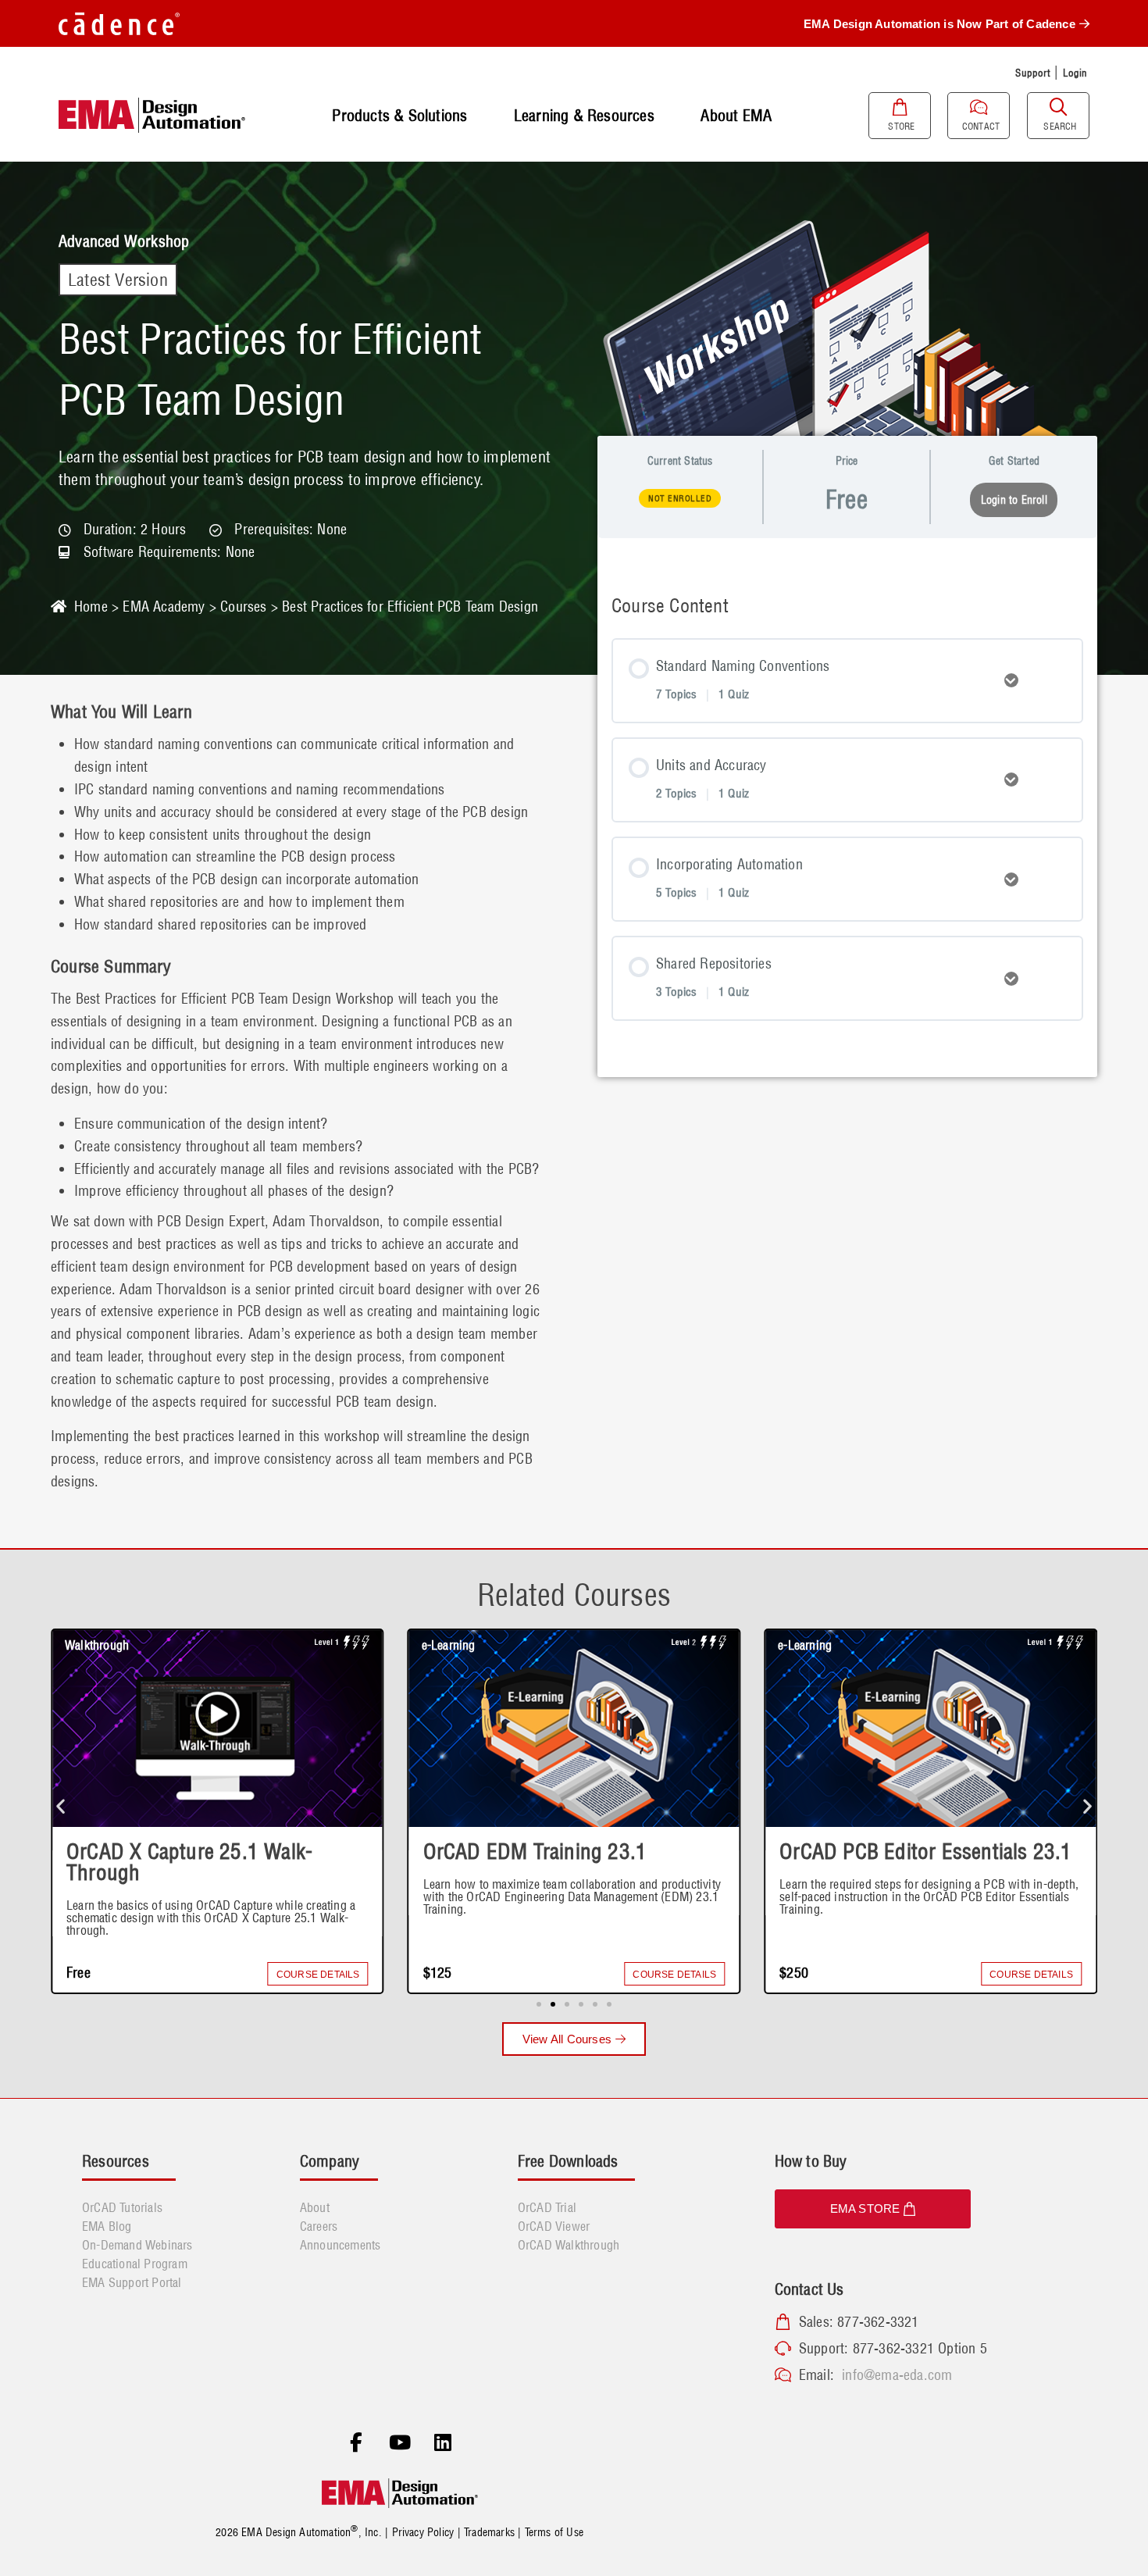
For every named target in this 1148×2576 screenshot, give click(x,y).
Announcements (340, 2245)
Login (1075, 73)
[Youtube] (400, 2443)
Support (1032, 73)
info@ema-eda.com (897, 2375)
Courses (243, 607)
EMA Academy (164, 607)
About (315, 2207)
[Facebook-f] (356, 2443)
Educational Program (135, 2264)
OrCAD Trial (547, 2207)
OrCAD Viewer (554, 2226)
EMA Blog (107, 2226)
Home (91, 607)
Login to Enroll (1014, 500)
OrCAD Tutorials (122, 2207)
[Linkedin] (443, 2443)
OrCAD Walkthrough (569, 2245)
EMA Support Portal (132, 2282)
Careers (319, 2226)
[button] (61, 1806)
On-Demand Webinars (137, 2245)
